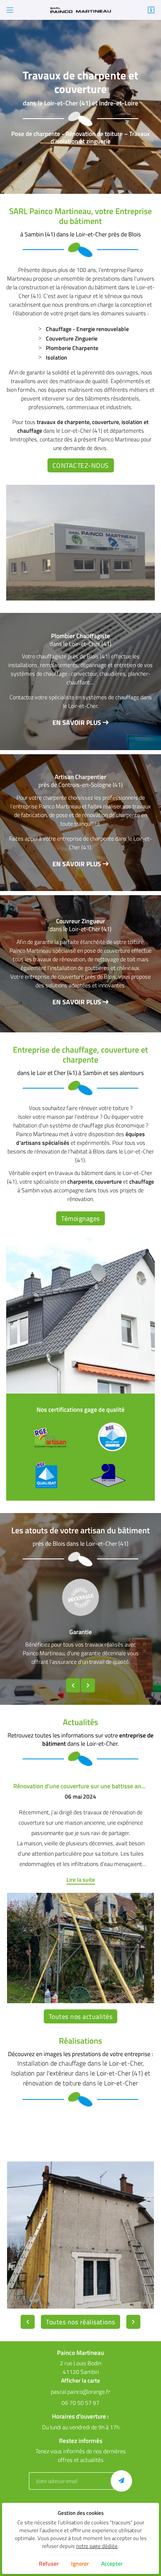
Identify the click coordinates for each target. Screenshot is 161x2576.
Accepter (112, 2563)
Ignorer (80, 2563)
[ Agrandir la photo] (80, 2235)
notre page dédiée (97, 2546)
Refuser (49, 2563)
